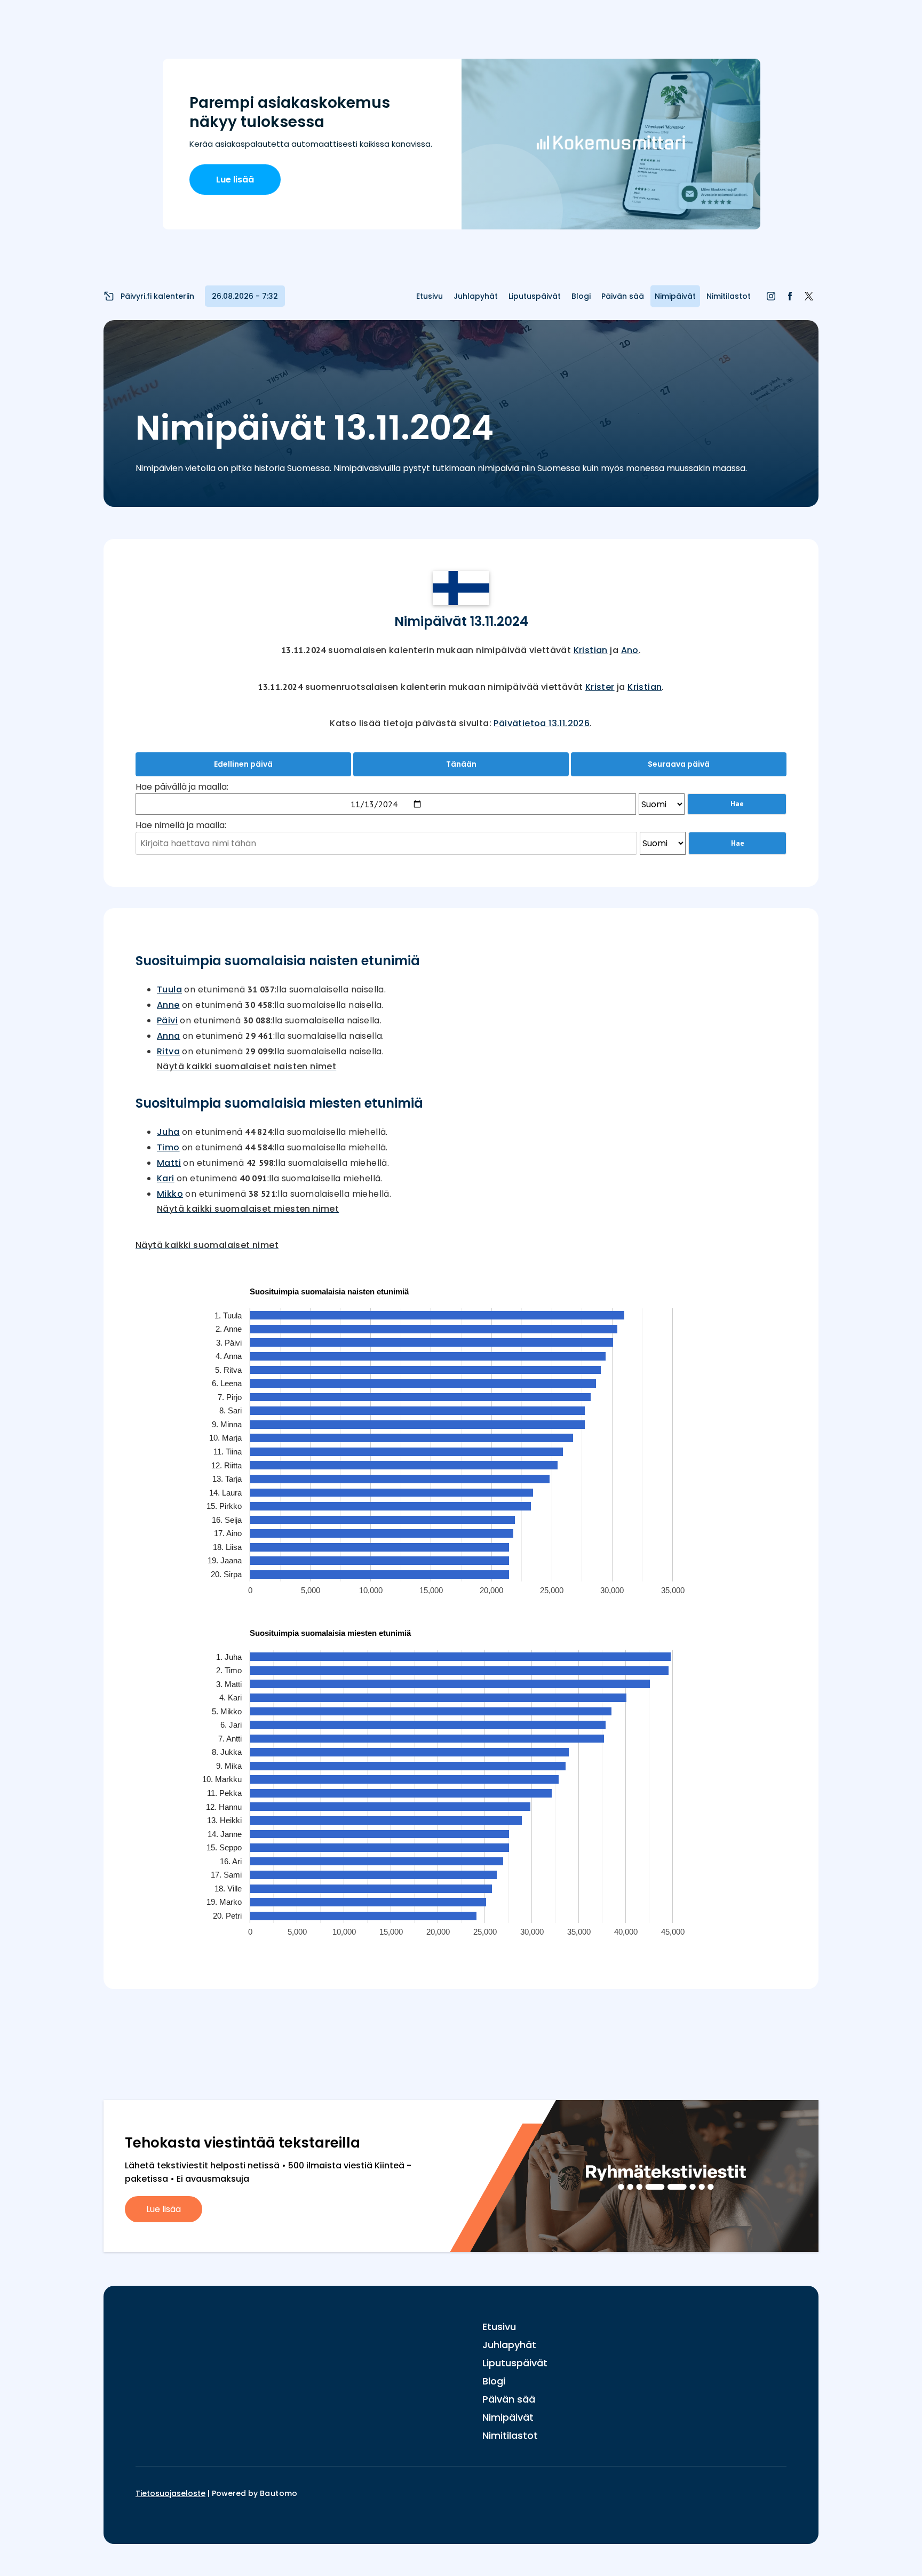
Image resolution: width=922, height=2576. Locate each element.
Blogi (581, 296)
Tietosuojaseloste (170, 2493)
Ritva (168, 1051)
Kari (166, 1178)
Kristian (591, 650)
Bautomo (279, 2493)
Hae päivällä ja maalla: (182, 787)
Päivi (167, 1020)
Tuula (169, 989)
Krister (600, 687)
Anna (169, 1036)
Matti (169, 1163)
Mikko (170, 1194)
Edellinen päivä (243, 764)
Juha (168, 1132)
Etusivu (430, 296)
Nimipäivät (675, 296)
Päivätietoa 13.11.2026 (542, 723)
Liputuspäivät (535, 296)
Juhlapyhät (476, 296)
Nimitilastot (729, 296)
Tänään (461, 764)
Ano (630, 650)
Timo (168, 1147)
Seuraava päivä (679, 764)
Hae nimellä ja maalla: (181, 825)
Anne (168, 1005)
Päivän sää (623, 296)
